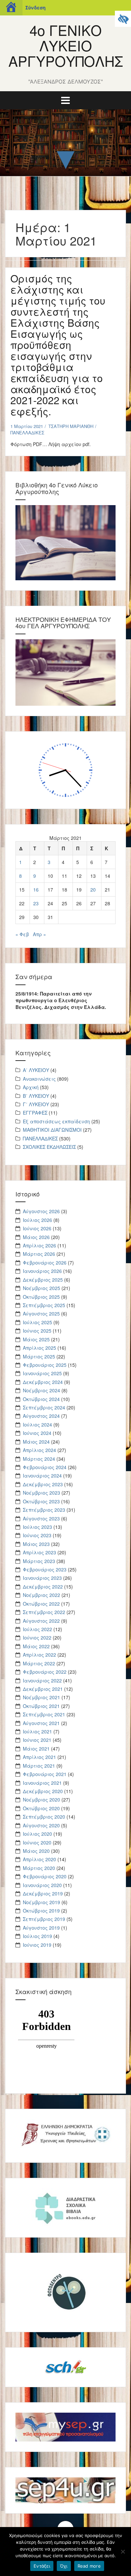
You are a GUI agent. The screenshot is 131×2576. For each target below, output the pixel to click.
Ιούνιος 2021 (37, 1740)
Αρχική (31, 1087)
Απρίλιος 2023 (39, 1552)
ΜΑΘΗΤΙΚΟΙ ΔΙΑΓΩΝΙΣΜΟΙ (52, 1130)
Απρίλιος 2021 (39, 1757)
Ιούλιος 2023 (37, 1527)
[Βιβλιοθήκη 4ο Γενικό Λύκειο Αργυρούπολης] (65, 542)
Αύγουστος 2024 (41, 1416)
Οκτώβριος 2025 (41, 1297)
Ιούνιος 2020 (37, 1842)
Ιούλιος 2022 (37, 1629)
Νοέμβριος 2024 (41, 1390)
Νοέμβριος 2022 (41, 1595)
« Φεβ (22, 934)
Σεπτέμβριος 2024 (44, 1407)
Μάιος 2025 (36, 1339)
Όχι (64, 2566)
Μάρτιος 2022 (39, 1663)
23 (36, 903)
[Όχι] (123, 2552)
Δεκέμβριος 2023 (43, 1484)
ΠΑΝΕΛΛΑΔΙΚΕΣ (27, 433)
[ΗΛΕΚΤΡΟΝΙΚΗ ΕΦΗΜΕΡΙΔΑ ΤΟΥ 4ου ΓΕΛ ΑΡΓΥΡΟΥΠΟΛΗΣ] (65, 672)
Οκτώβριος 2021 (41, 1706)
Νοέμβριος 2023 (41, 1493)
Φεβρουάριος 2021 (45, 1774)
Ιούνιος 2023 (37, 1535)
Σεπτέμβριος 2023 (44, 1510)
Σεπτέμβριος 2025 (44, 1305)
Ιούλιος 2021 (37, 1731)
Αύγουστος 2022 (41, 1621)
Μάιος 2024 (36, 1442)
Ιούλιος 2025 (37, 1322)
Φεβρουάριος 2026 (45, 1263)
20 (93, 890)
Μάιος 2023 (36, 1544)
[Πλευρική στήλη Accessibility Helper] (123, 19)
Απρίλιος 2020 (39, 1859)
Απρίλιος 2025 (39, 1348)
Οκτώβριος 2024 (41, 1399)
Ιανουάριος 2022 (42, 1680)
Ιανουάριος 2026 (42, 1271)
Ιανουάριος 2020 (42, 1885)
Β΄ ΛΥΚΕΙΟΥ (36, 1096)
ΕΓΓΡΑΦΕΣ (35, 1113)
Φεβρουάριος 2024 (45, 1467)
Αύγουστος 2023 (41, 1518)
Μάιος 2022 (36, 1646)
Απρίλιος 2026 (39, 1245)
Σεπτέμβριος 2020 (44, 1817)
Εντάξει (42, 2566)
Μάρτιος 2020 (39, 1868)
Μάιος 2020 (36, 1851)
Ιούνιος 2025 (37, 1331)
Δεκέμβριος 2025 (43, 1280)
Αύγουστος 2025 (41, 1313)
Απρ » (39, 934)
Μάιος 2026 (36, 1237)
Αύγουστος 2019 (41, 1928)
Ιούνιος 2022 (37, 1638)
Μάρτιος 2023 (39, 1561)
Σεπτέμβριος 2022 (44, 1612)
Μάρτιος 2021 (39, 1766)
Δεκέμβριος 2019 (43, 1893)
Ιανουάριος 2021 (42, 1783)
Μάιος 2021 (36, 1749)
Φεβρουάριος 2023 (45, 1569)
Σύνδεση (35, 8)
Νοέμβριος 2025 (41, 1288)
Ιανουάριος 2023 (42, 1578)
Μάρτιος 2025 (39, 1356)
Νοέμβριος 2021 (41, 1697)
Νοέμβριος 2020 (41, 1800)
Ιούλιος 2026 (37, 1220)
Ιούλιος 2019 (37, 1936)
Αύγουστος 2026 (41, 1211)
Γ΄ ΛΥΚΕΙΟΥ (36, 1104)
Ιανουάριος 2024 (42, 1475)
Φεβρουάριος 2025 (45, 1365)
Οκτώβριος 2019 (41, 1911)
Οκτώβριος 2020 (41, 1808)
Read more (89, 2566)
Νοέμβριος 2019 (41, 1902)
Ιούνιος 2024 (37, 1433)
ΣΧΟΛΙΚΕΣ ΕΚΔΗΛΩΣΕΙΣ (49, 1147)
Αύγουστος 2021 (41, 1723)
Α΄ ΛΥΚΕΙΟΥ (36, 1070)
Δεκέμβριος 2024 (43, 1382)
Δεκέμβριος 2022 (43, 1587)
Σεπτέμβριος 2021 (44, 1714)
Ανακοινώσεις (39, 1079)
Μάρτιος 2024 (39, 1459)
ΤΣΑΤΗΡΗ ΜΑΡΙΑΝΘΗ (71, 426)
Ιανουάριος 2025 (42, 1373)
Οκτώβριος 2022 (41, 1604)
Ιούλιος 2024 (37, 1425)
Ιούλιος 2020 (37, 1834)
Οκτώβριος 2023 (41, 1501)
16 (36, 890)
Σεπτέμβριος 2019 (44, 1919)
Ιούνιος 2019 (37, 1945)
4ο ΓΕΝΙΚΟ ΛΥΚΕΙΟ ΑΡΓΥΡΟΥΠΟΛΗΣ (66, 45)
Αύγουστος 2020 (41, 1825)
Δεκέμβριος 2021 (43, 1689)
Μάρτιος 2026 (39, 1254)
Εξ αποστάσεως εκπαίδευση (56, 1121)
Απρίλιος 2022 (39, 1655)
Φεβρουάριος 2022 (45, 1672)
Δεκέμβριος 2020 (43, 1791)
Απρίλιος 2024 (39, 1450)
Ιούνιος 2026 (37, 1228)
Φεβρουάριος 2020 (45, 1876)
